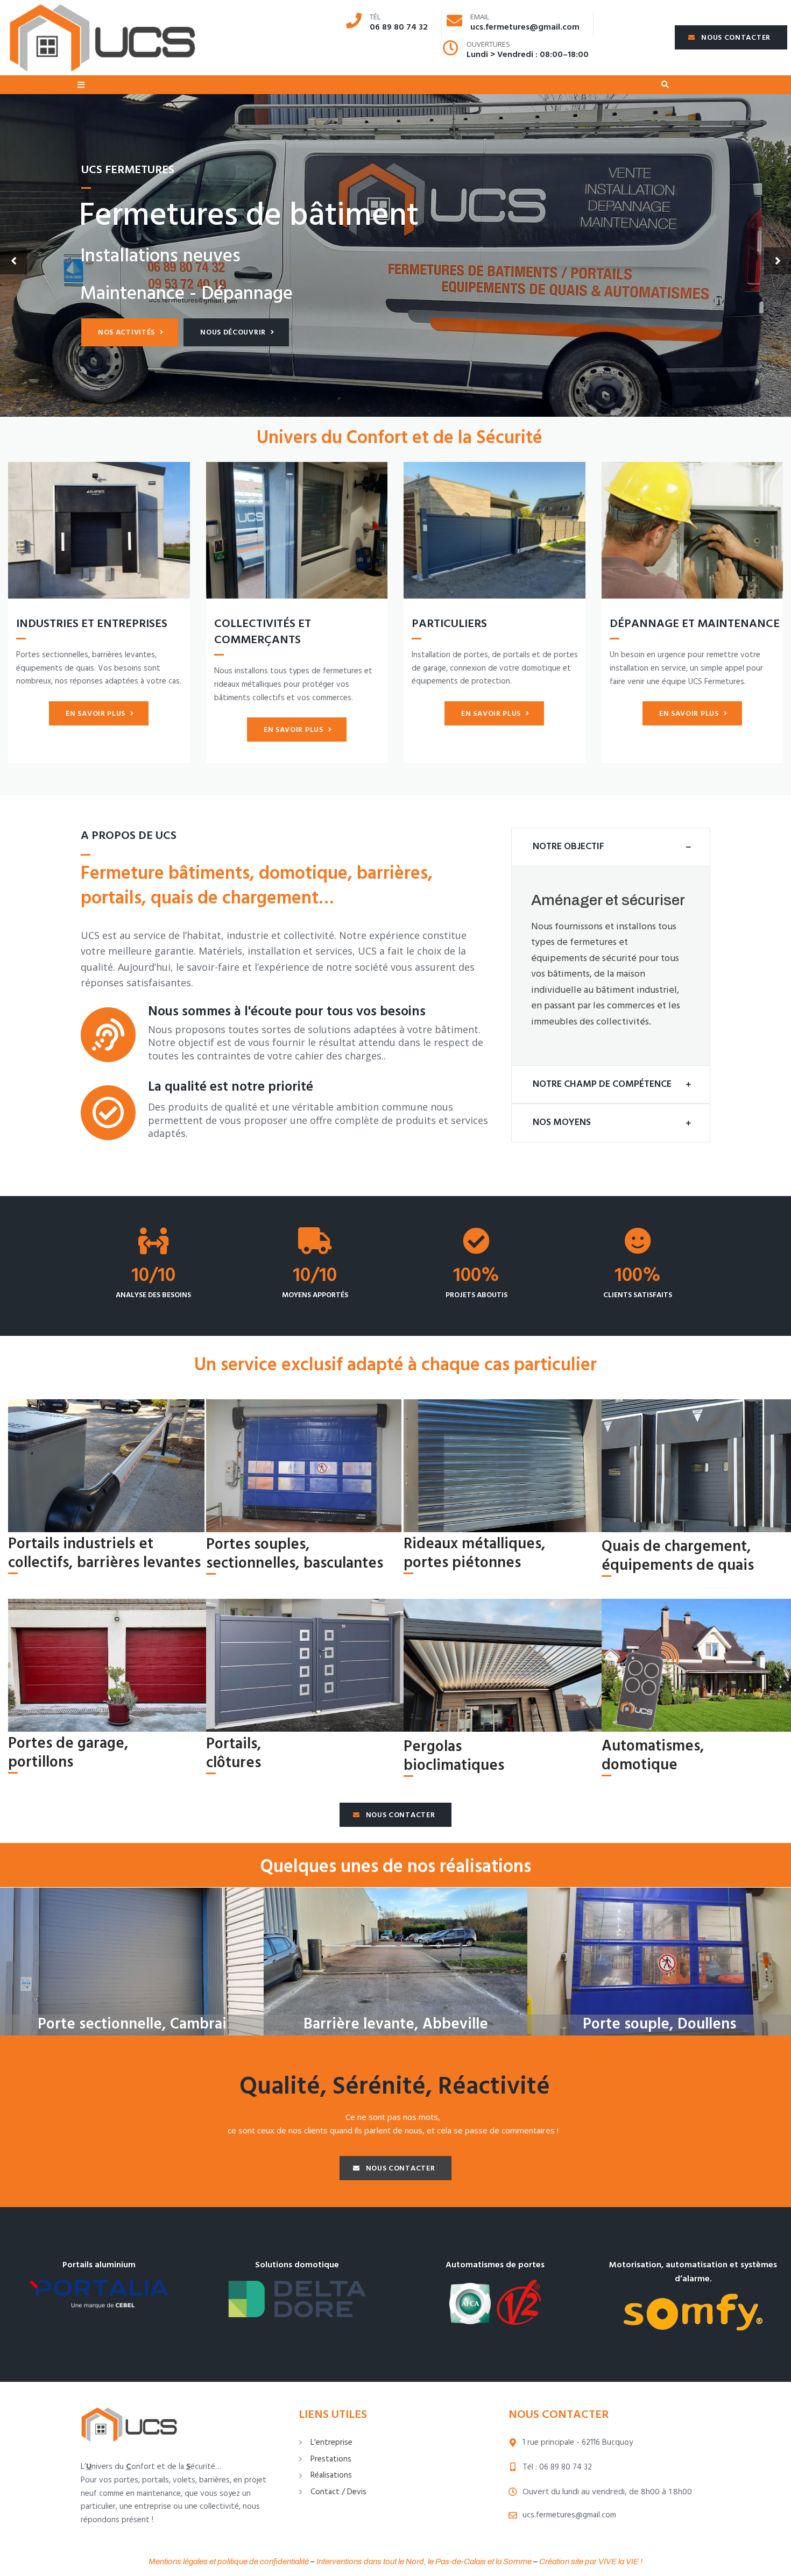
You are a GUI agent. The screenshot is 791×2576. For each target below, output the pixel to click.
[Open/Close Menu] (81, 85)
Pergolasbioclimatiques (454, 1756)
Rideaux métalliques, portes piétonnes (475, 1554)
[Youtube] (125, 2400)
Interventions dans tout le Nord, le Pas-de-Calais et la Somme (424, 2561)
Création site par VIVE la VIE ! (591, 2561)
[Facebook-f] (85, 2400)
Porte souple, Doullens (659, 2024)
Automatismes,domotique (653, 1756)
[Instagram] (145, 2400)
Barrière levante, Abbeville (396, 2024)
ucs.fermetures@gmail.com (525, 27)
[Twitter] (105, 2400)
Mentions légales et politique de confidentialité (229, 2561)
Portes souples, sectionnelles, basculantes (295, 1554)
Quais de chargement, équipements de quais (678, 1556)
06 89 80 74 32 (399, 27)
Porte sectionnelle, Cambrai (132, 2024)
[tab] (611, 847)
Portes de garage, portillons (68, 1753)
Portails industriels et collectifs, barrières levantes (104, 1554)
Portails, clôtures (234, 1754)
